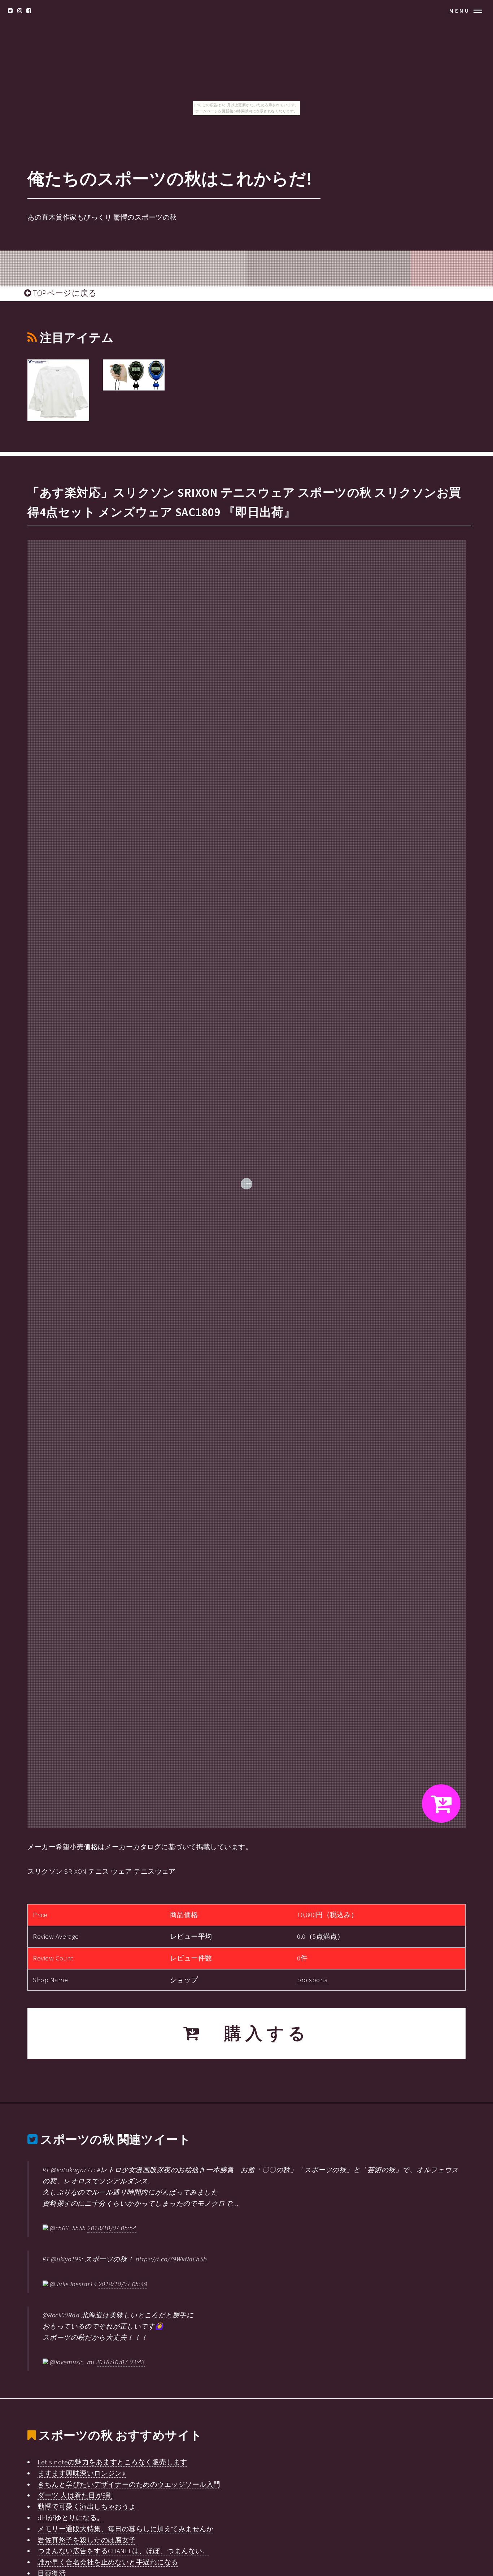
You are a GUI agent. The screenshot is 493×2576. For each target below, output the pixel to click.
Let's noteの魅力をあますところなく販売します (112, 2462)
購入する (256, 2033)
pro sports (312, 1980)
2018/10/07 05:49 (123, 2284)
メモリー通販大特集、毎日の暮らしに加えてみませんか (125, 2529)
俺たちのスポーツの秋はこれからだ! (170, 179)
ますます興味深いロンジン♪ (82, 2473)
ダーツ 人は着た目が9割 (75, 2495)
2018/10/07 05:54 (112, 2228)
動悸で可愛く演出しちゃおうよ (87, 2506)
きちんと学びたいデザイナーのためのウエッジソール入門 (129, 2484)
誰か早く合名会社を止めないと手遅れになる (108, 2562)
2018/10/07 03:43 (120, 2362)
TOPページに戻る (64, 293)
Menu (460, 11)
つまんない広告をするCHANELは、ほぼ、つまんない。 (123, 2551)
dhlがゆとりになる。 (71, 2518)
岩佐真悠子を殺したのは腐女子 (87, 2540)
